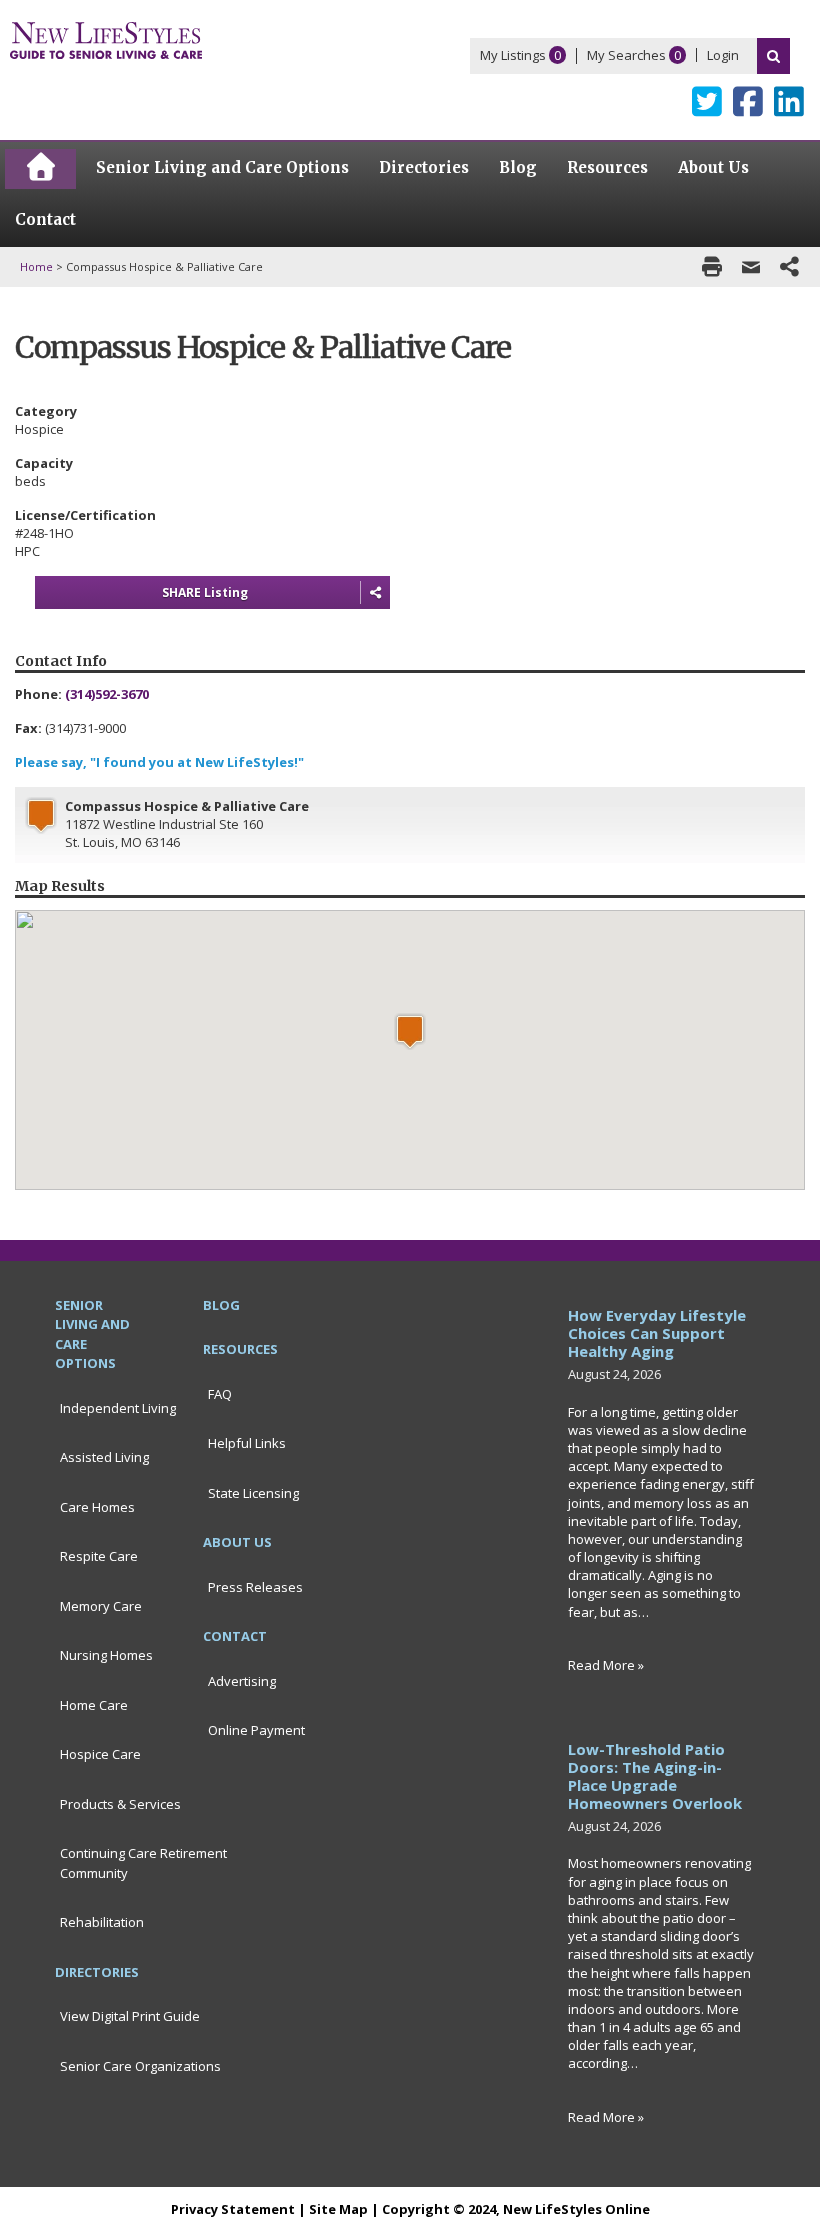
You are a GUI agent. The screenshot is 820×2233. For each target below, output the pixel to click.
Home (36, 266)
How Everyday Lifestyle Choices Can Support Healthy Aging (657, 1333)
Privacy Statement (233, 2209)
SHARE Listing (205, 592)
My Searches (626, 55)
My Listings (513, 55)
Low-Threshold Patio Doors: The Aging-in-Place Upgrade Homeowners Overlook (655, 1776)
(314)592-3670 (107, 694)
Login (723, 55)
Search (773, 56)
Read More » (606, 1665)
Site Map (338, 2209)
